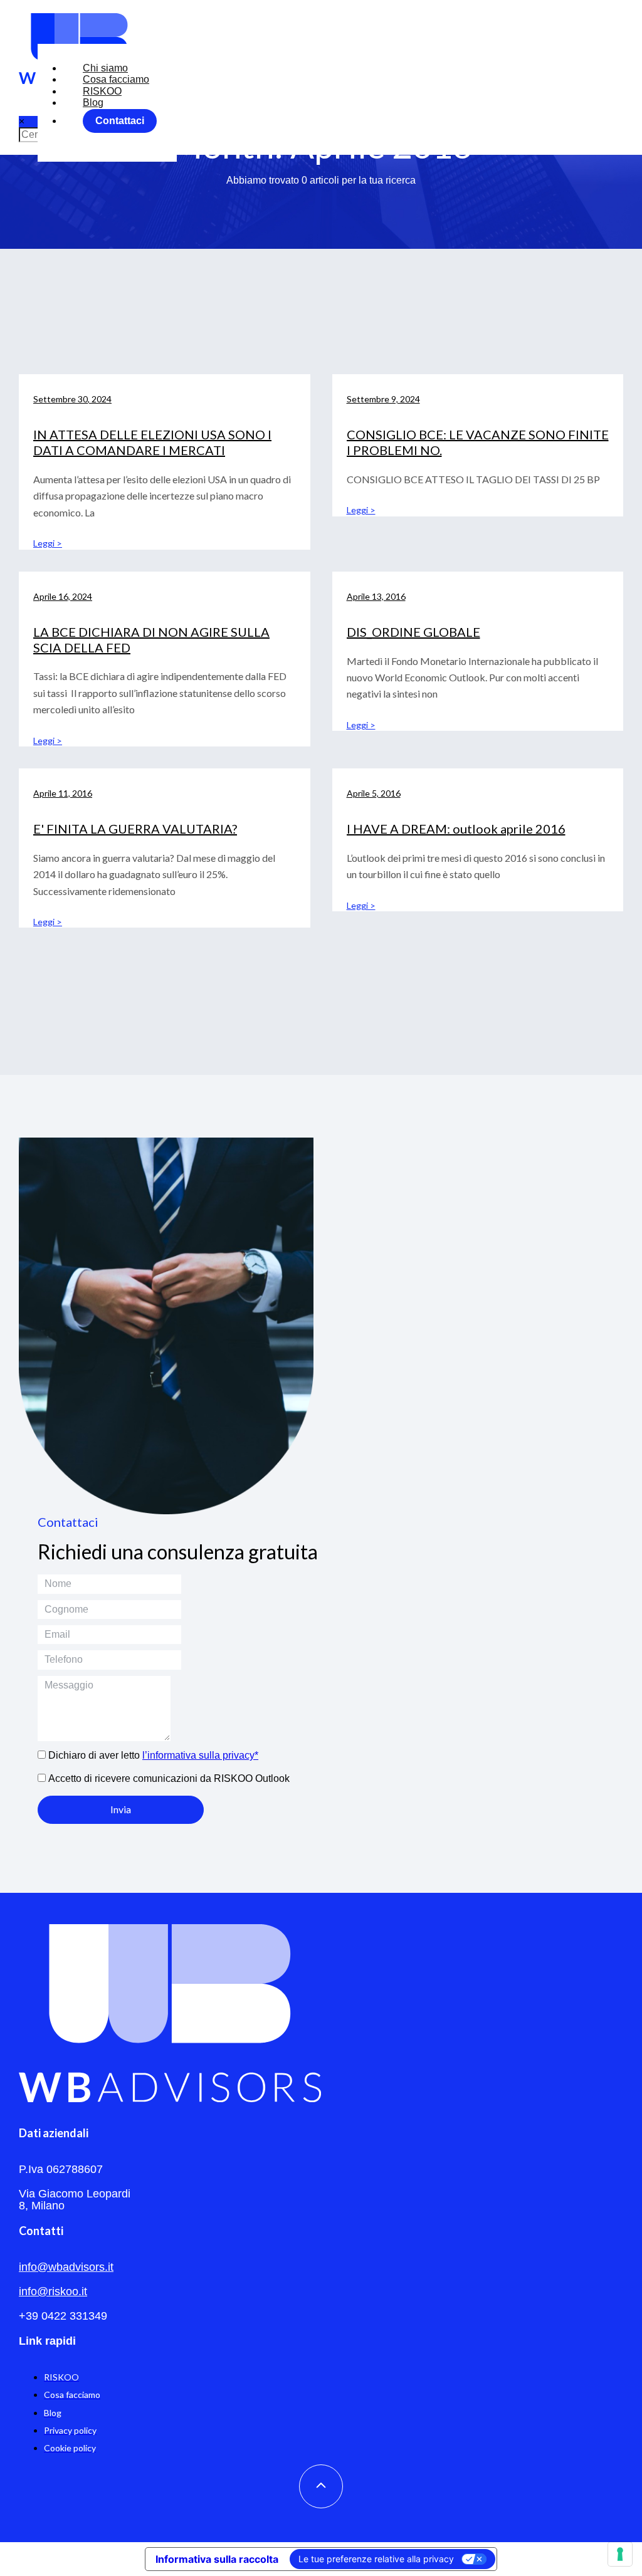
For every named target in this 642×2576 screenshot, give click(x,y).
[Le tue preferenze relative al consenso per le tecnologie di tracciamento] (620, 2554)
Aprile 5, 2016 (374, 793)
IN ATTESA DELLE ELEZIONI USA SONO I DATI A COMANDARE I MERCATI (152, 442)
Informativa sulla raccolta (217, 2559)
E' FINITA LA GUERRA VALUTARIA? (135, 829)
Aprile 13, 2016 (376, 596)
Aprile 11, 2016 (63, 793)
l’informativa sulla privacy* (200, 1755)
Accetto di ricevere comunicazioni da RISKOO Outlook (169, 1778)
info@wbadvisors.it (66, 2267)
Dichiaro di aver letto (153, 1755)
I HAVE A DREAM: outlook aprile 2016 (456, 829)
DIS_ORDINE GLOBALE (413, 632)
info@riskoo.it (53, 2291)
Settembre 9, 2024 (383, 399)
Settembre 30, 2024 (72, 399)
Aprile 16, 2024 (63, 596)
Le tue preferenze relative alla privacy (376, 2559)
